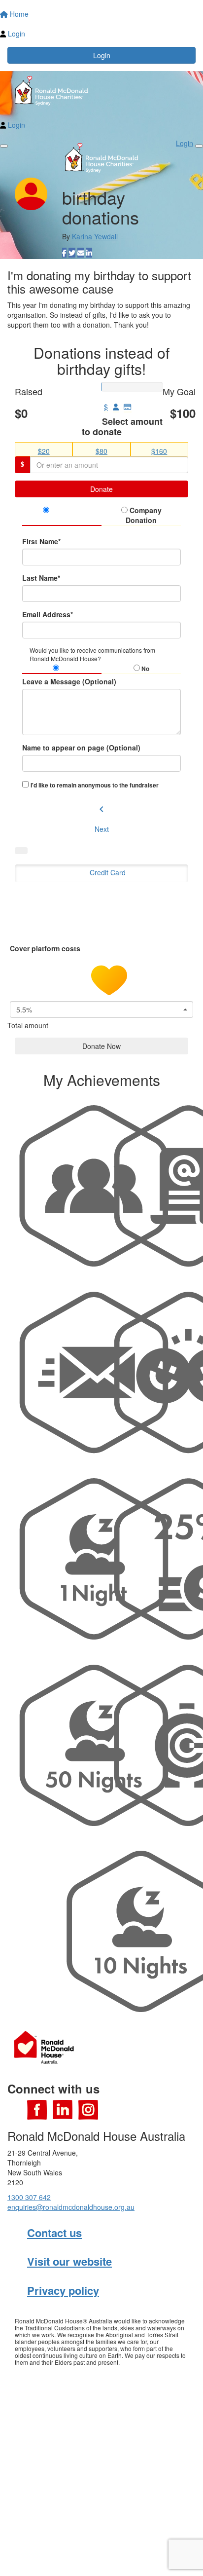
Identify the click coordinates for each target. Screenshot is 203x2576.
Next (102, 829)
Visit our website (69, 2261)
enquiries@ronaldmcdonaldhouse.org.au (71, 2207)
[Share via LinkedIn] (89, 253)
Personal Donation (64, 515)
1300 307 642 (29, 2197)
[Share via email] (81, 253)
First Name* (41, 541)
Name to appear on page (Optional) (81, 747)
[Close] (199, 146)
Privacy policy (63, 2290)
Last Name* (41, 578)
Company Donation (144, 515)
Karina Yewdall (95, 236)
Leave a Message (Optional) (69, 681)
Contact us (54, 2233)
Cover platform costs (46, 948)
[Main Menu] (4, 146)
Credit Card (108, 872)
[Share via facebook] (64, 253)
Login (102, 55)
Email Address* (48, 614)
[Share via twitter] (72, 253)
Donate (101, 489)
